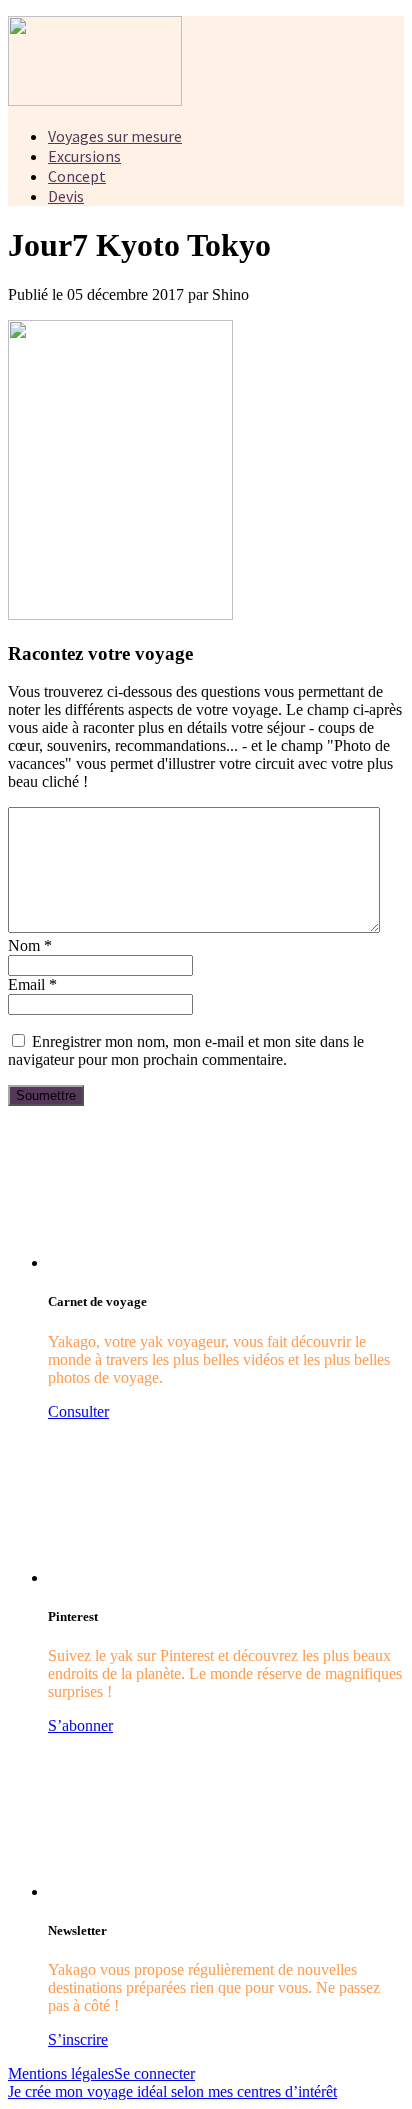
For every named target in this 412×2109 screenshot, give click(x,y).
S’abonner (80, 1725)
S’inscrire (78, 2039)
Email (32, 984)
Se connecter (154, 2073)
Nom (30, 945)
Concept (77, 176)
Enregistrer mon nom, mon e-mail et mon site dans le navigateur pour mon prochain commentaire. (186, 1050)
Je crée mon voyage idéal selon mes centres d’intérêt (172, 2091)
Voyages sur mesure (115, 136)
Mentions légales (61, 2073)
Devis (66, 196)
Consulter (78, 1411)
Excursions (84, 156)
